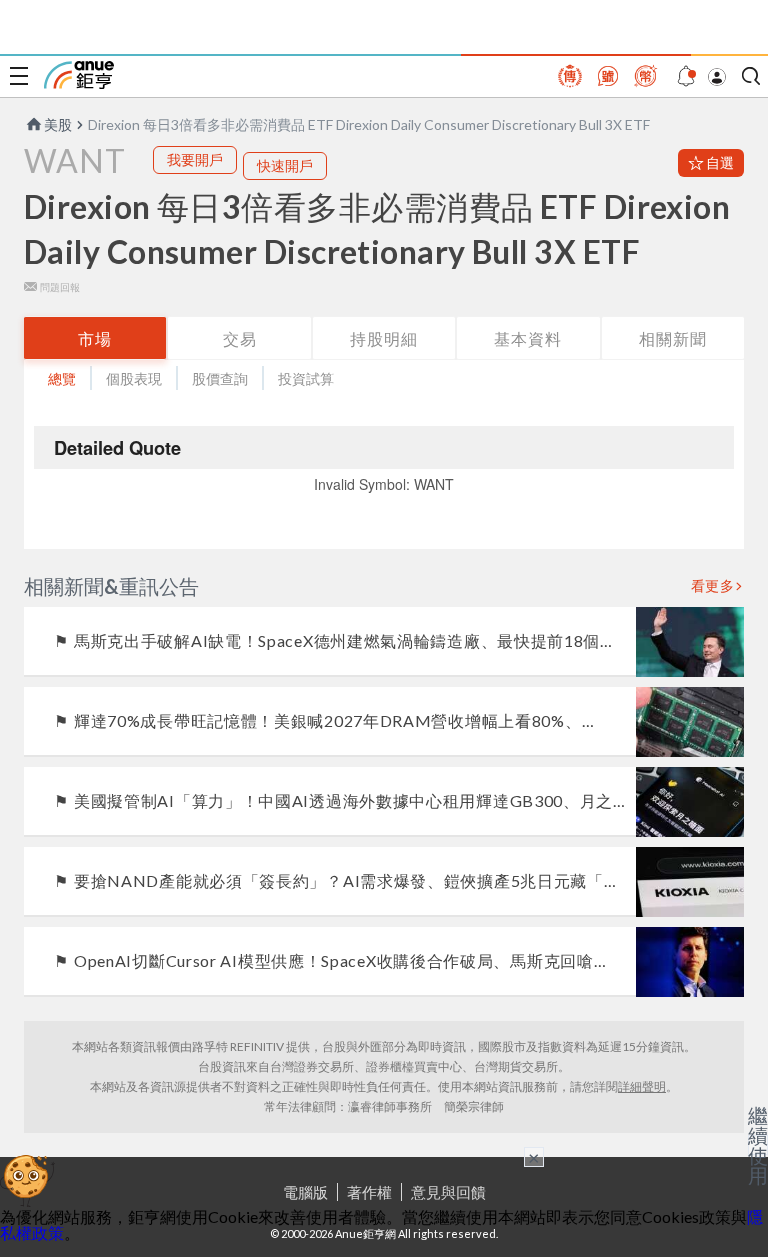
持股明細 (384, 338)
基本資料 (528, 338)
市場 (95, 338)
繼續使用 (758, 1145)
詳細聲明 (642, 1086)
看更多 (713, 586)
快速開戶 (285, 165)
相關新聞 (673, 338)
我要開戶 (195, 159)
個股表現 (134, 378)
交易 (240, 338)
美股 (58, 124)
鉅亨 (79, 75)
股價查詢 (220, 378)
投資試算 (306, 378)
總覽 (62, 378)
